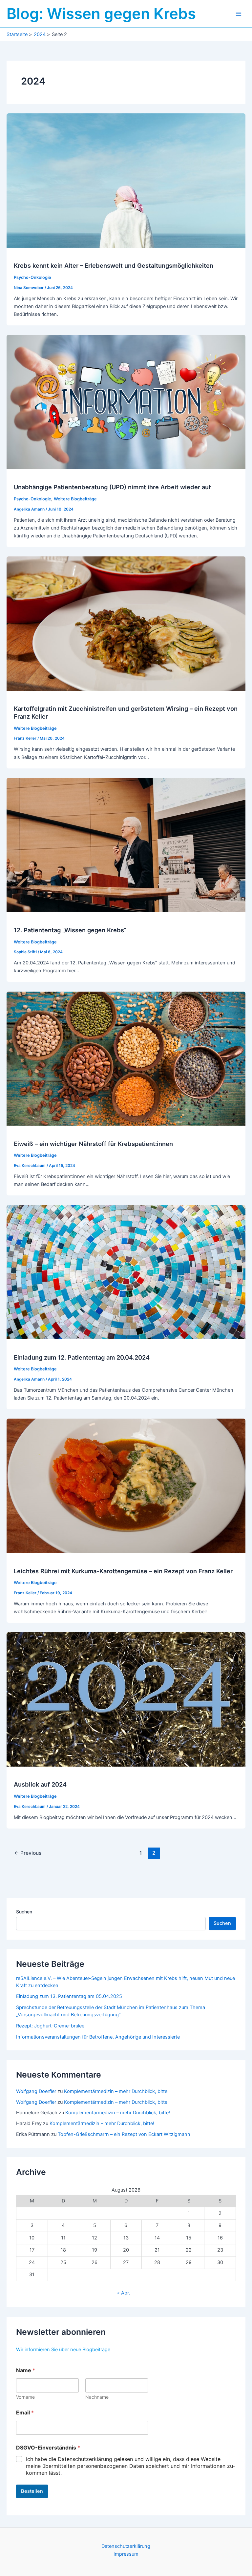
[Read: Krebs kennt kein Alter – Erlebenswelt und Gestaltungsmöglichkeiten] (126, 180)
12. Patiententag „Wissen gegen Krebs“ (70, 930)
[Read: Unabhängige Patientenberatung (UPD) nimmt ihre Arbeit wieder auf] (126, 402)
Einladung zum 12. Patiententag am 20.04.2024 (82, 1357)
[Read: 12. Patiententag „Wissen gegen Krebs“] (126, 844)
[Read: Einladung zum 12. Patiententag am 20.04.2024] (126, 1272)
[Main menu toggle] (239, 14)
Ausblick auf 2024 (40, 1784)
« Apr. (124, 2293)
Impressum (126, 2554)
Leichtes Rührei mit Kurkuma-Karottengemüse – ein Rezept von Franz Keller (123, 1571)
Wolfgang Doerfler (36, 2091)
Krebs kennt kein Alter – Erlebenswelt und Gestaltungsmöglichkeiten (114, 265)
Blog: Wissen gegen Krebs (101, 14)
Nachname (97, 2397)
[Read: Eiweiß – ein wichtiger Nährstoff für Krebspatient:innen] (126, 1058)
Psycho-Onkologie (32, 277)
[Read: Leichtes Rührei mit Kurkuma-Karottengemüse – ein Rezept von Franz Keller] (126, 1485)
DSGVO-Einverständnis (48, 2448)
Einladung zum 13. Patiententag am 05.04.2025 (69, 1996)
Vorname (25, 2397)
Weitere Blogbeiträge (75, 499)
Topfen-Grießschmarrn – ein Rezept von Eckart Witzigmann (124, 2134)
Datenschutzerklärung (126, 2546)
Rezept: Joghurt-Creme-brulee (50, 2026)
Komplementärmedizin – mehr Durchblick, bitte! (116, 2091)
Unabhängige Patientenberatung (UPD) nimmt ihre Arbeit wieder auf (112, 487)
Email (25, 2413)
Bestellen (32, 2491)
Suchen (24, 1912)
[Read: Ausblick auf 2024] (126, 1699)
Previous (28, 1853)
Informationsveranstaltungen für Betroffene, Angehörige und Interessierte (98, 2037)
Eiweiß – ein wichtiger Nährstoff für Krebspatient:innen (93, 1144)
